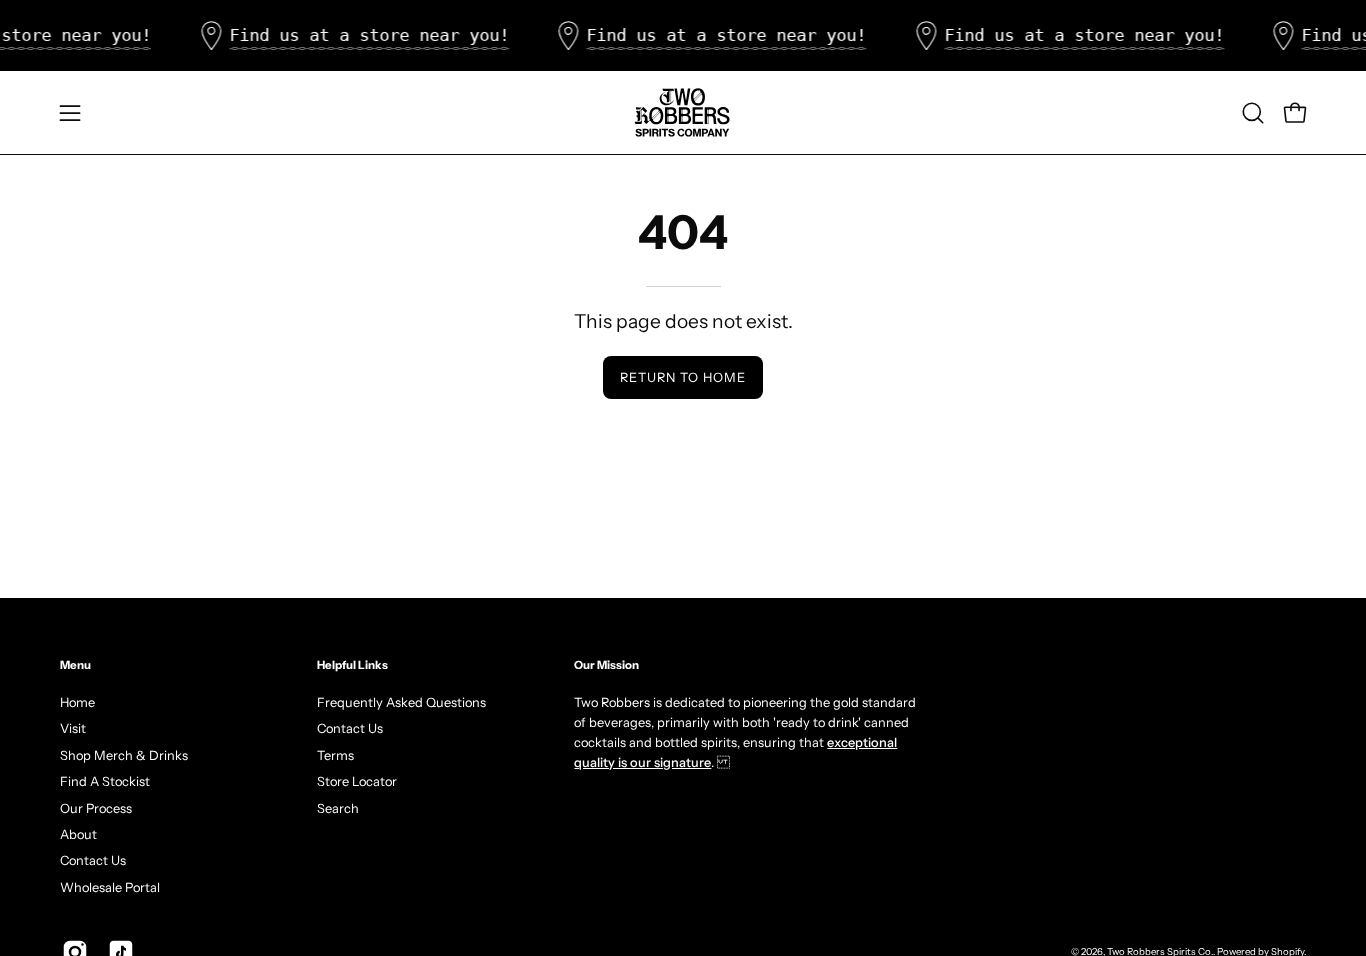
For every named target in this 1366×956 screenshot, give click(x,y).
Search (338, 807)
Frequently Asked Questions (401, 702)
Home (77, 702)
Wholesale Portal (110, 886)
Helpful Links (352, 665)
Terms (335, 754)
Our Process (96, 807)
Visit (73, 728)
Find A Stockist (105, 781)
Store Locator (357, 781)
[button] (1253, 113)
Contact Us (93, 860)
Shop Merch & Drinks (124, 754)
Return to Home (682, 377)
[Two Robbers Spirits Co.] (683, 112)
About (78, 833)
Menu (75, 665)
